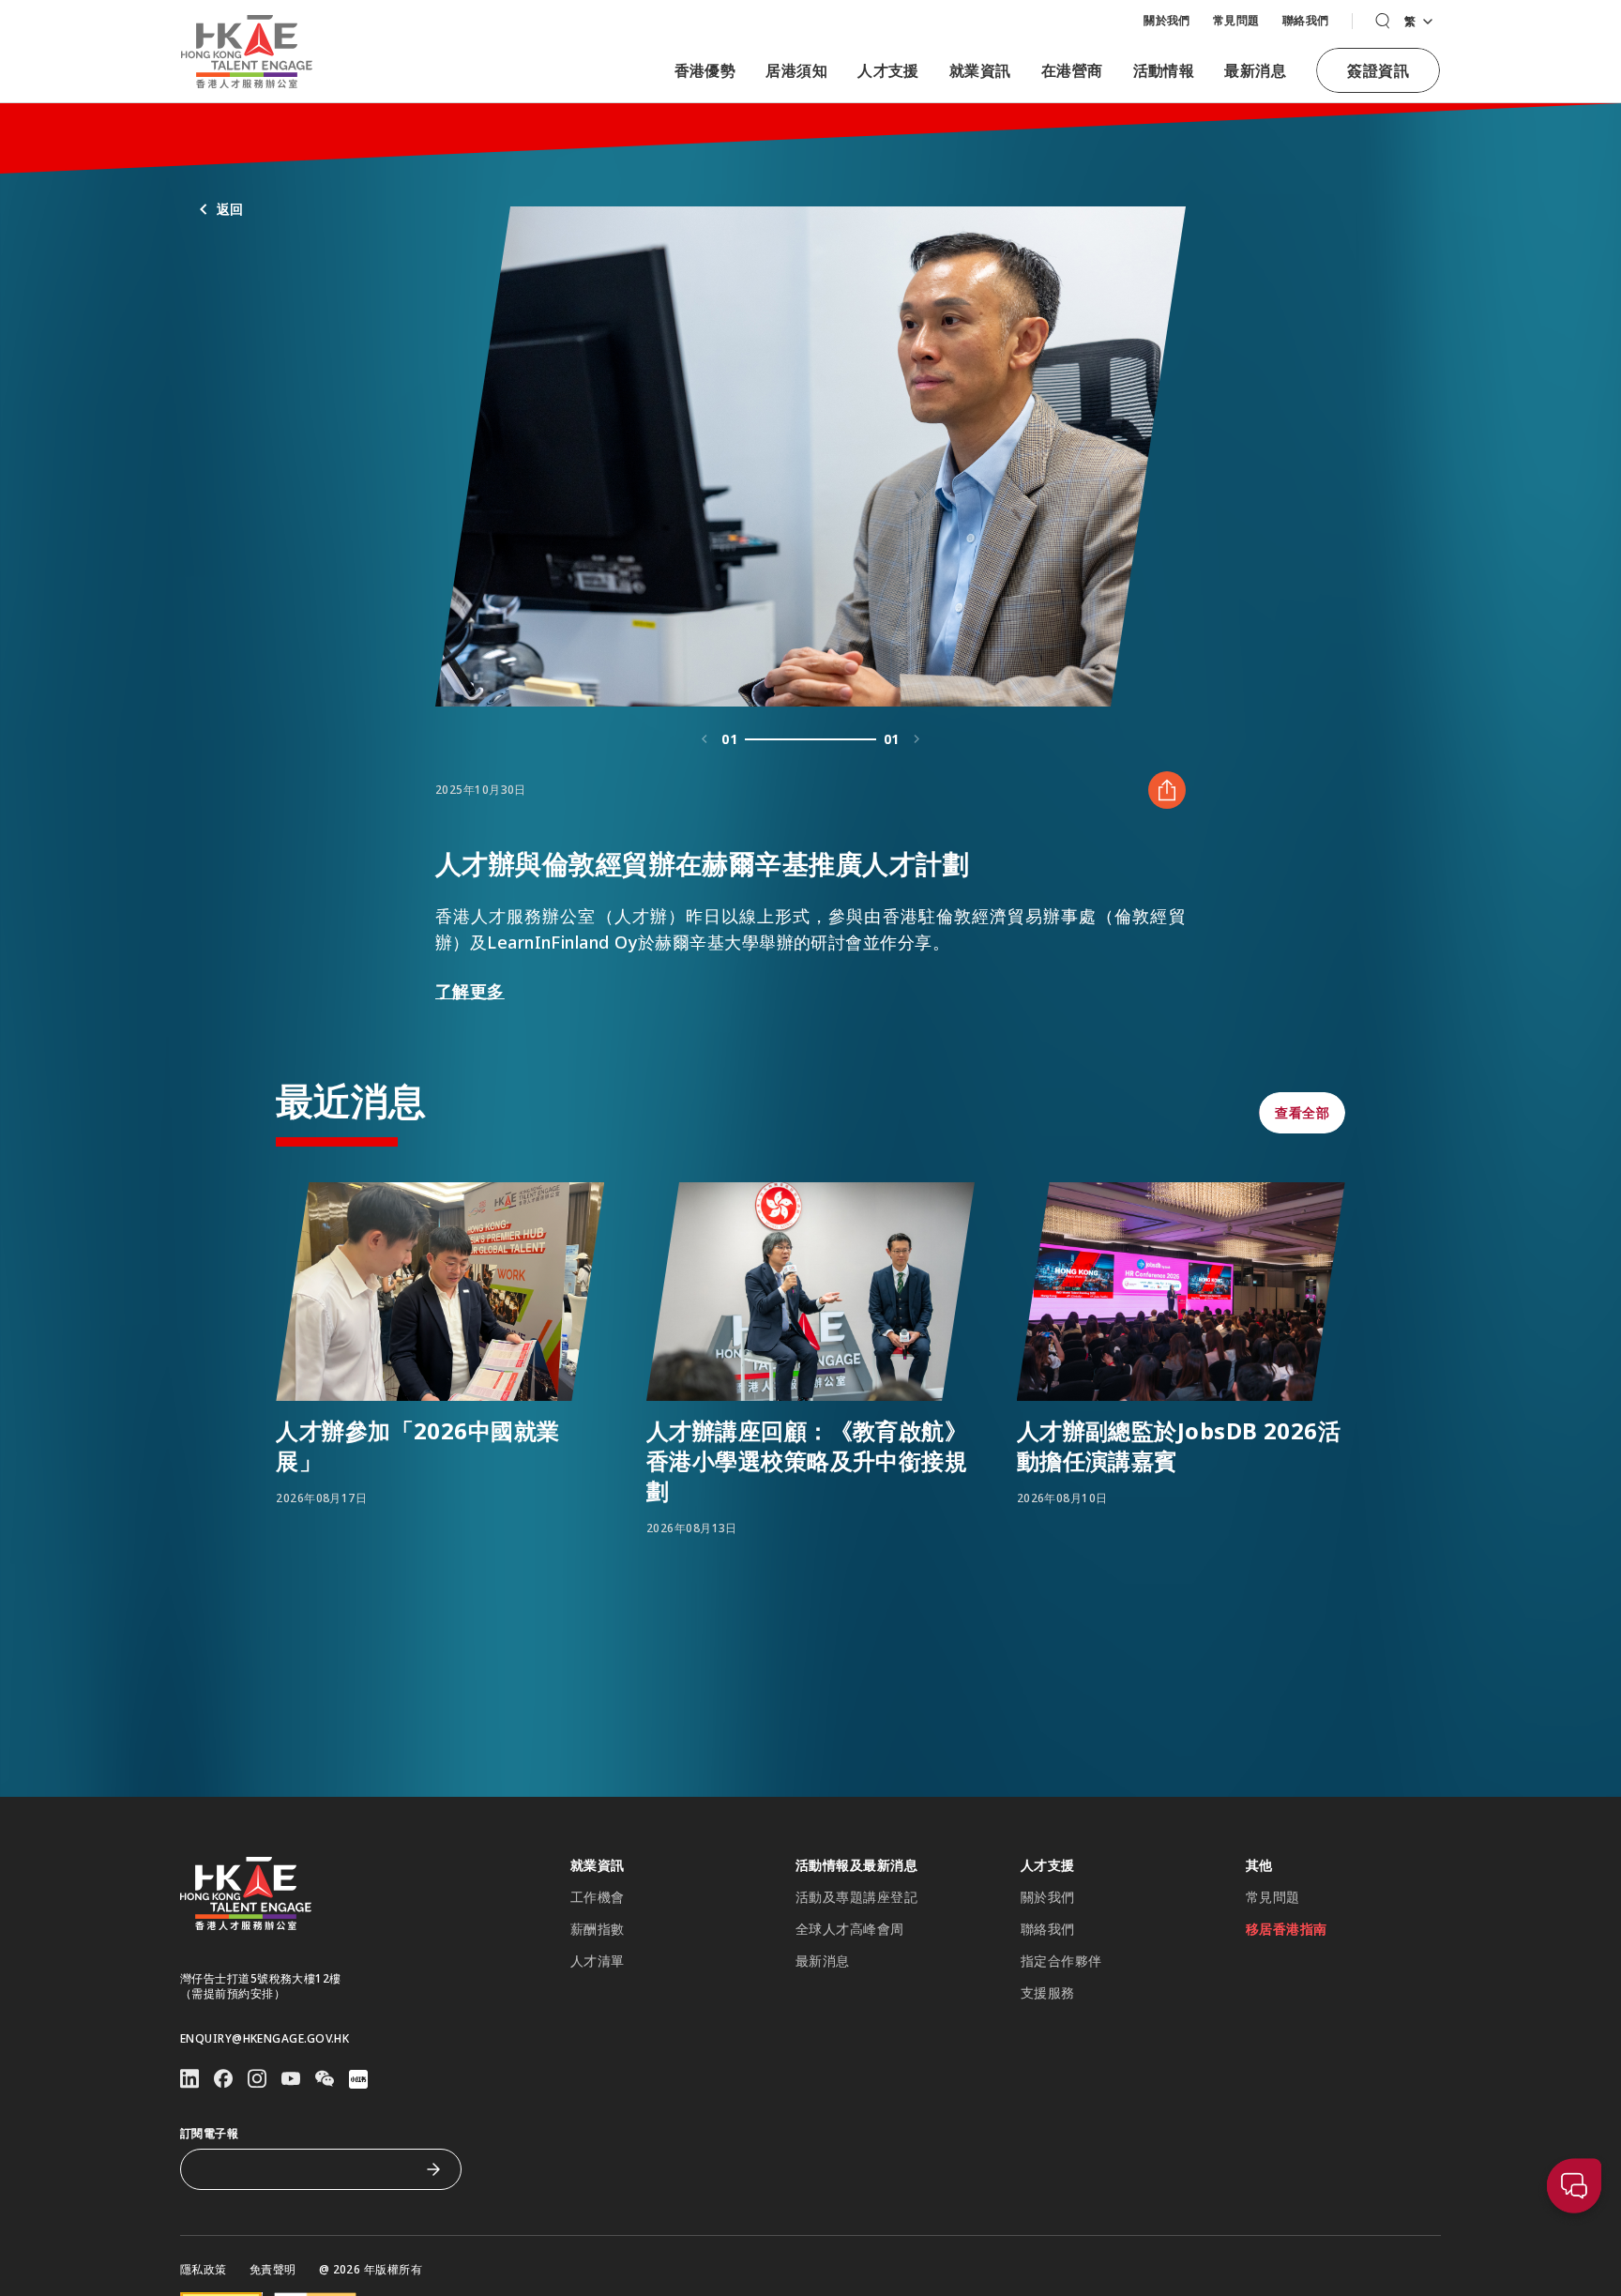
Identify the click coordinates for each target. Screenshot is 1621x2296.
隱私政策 (204, 2270)
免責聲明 (273, 2270)
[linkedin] (189, 2079)
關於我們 (1167, 20)
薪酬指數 (598, 1929)
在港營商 (1072, 70)
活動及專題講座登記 (856, 1897)
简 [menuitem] (1417, 72)
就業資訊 (980, 70)
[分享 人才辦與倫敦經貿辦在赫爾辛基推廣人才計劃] (1167, 790)
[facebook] (223, 2079)
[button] (1382, 21)
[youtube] (291, 2079)
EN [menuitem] (1417, 42)
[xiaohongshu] (358, 2079)
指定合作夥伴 (1061, 1961)
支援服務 (1048, 1993)
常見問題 (1236, 20)
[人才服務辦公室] (247, 52)
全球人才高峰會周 (850, 1929)
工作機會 (598, 1897)
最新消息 (1255, 70)
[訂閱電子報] (433, 2169)
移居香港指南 (1287, 1929)
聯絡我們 (1306, 20)
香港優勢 (705, 70)
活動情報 (1164, 70)
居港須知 (796, 70)
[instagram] (257, 2079)
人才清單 (598, 1961)
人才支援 (888, 70)
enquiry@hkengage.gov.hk (265, 2039)
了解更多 (470, 991)
